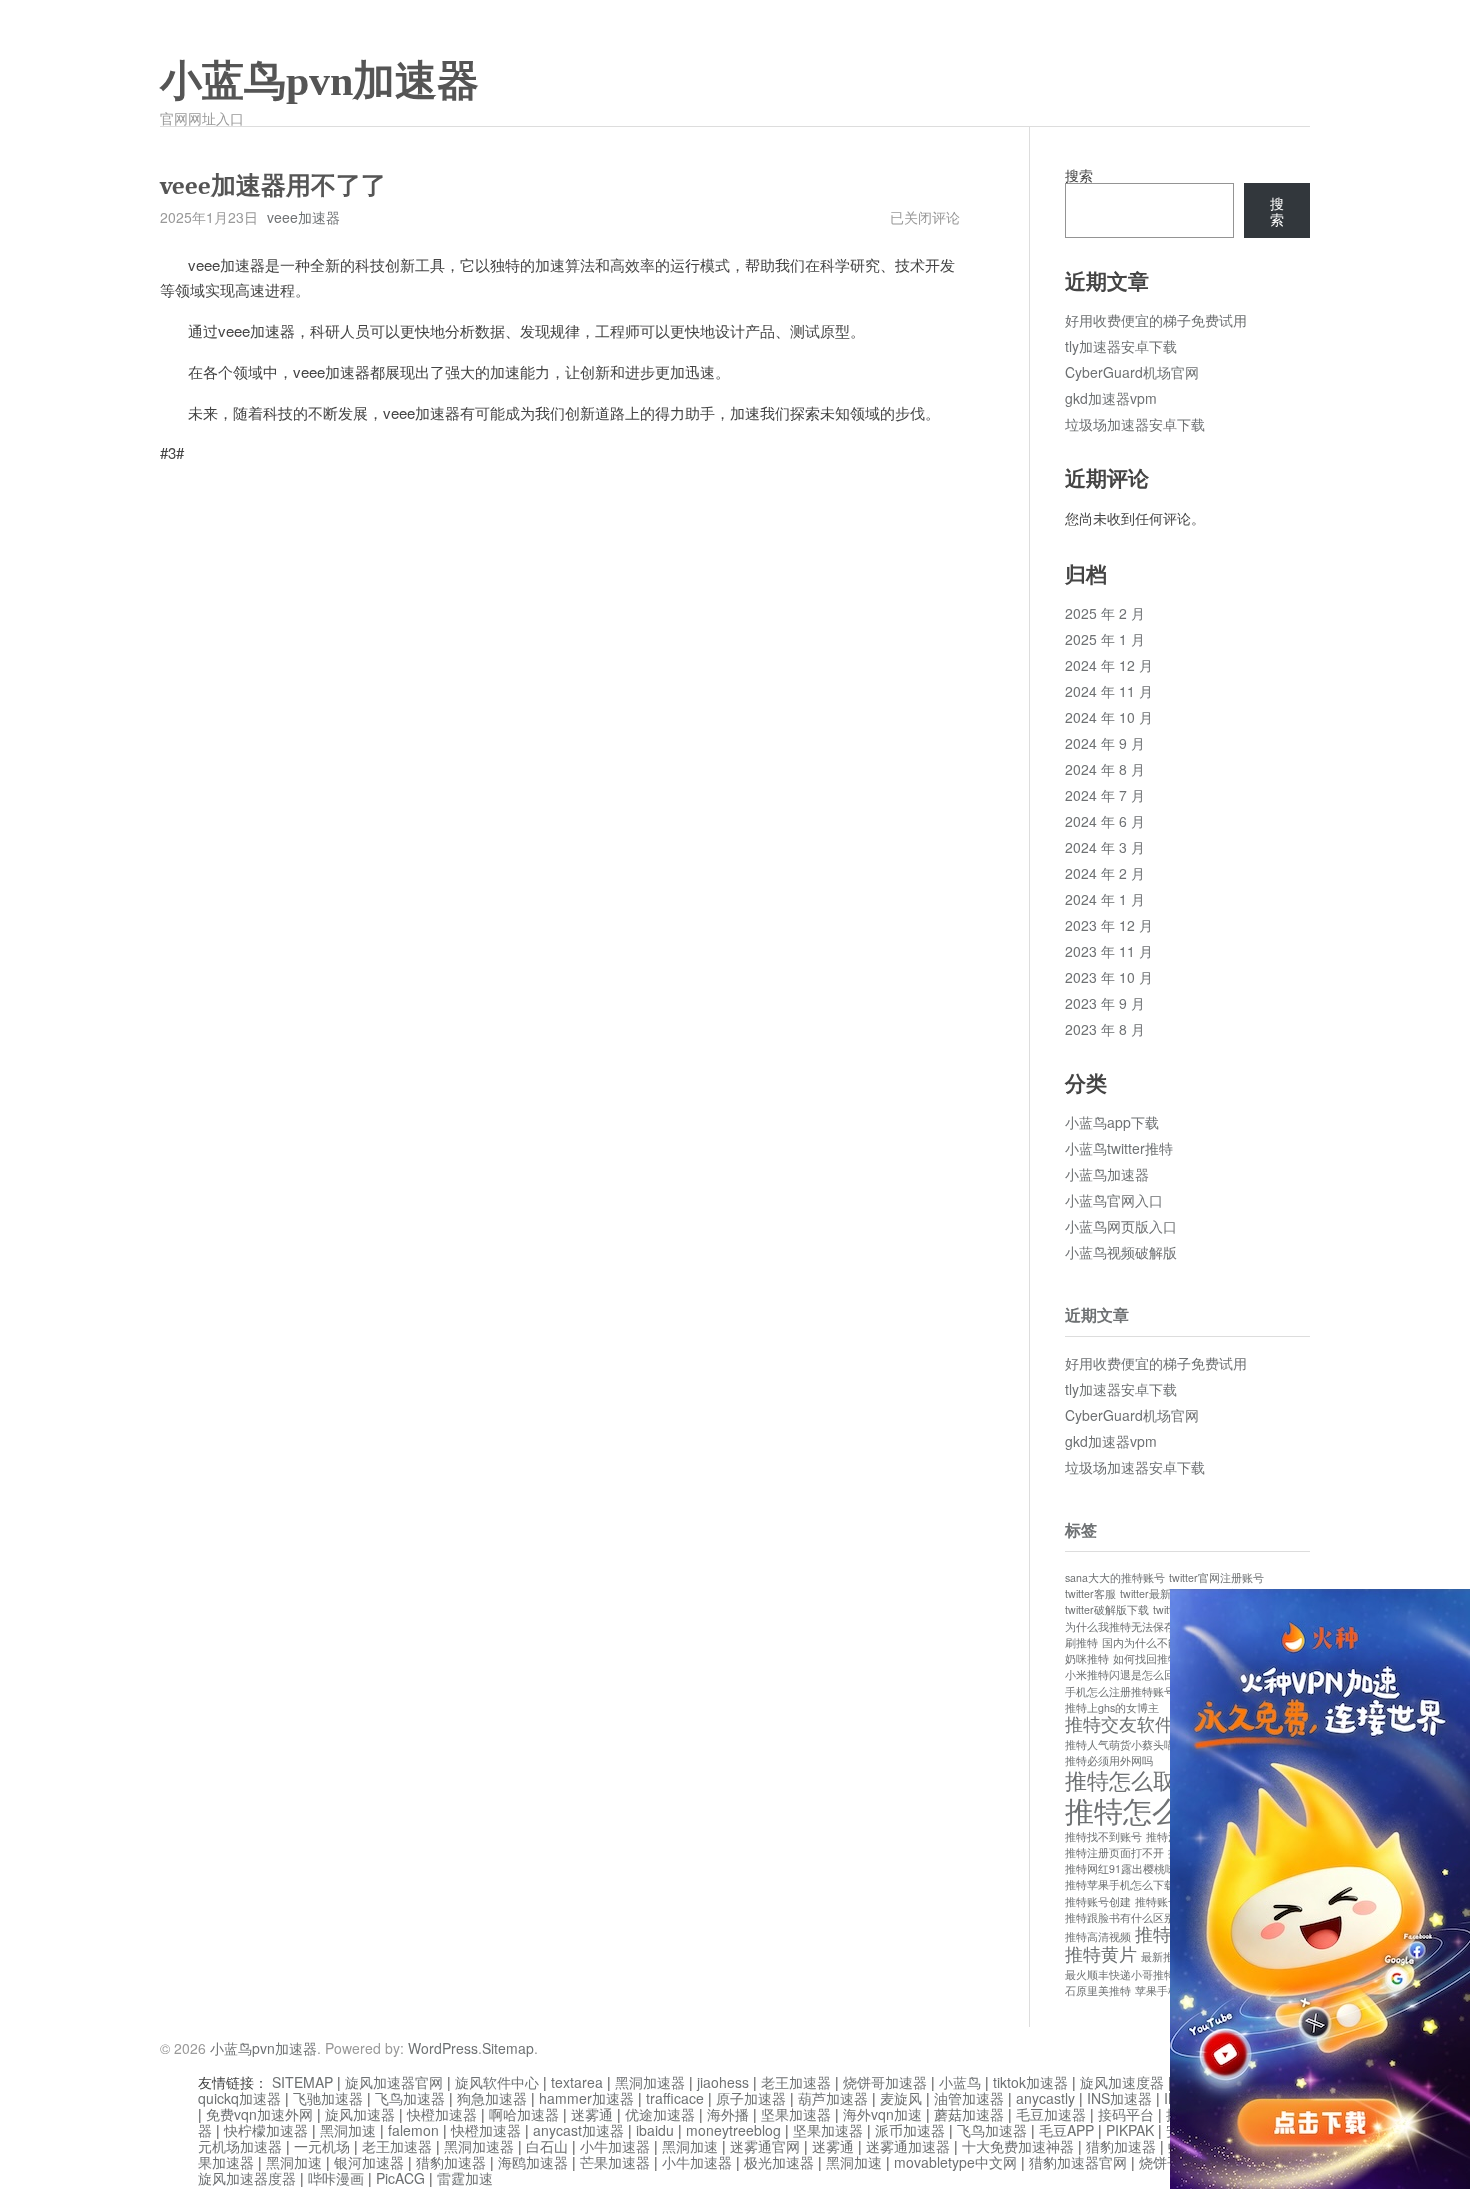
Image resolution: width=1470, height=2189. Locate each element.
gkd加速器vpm (1111, 398)
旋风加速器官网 (394, 2082)
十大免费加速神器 (1018, 2146)
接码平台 (1126, 2114)
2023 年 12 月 (1109, 925)
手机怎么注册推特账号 (1120, 1691)
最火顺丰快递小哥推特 (1120, 1974)
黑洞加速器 (650, 2082)
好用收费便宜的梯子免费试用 (1156, 320)
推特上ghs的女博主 (1112, 1707)
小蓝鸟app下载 (1112, 1122)
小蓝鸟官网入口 (1114, 1200)
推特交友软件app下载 (1152, 1723)
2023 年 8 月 (1105, 1029)
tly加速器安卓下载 (1121, 346)
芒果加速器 (615, 2162)
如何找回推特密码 (1157, 1658)
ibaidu (655, 2130)
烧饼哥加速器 (885, 2082)
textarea (577, 2082)
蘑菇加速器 (969, 2114)
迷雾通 (592, 2114)
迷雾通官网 (765, 2146)
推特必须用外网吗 (1109, 1760)
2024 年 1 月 (1105, 899)
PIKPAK (1130, 2130)
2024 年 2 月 (1105, 873)
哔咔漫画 (336, 2178)
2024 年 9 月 (1105, 743)
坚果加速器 (796, 2114)
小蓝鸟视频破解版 (1121, 1252)
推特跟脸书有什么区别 (1120, 1917)
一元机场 (322, 2146)
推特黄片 (1101, 1953)
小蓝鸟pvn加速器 (319, 81)
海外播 (728, 2114)
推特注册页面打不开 (1114, 1852)
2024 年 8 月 (1105, 769)
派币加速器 (910, 2130)
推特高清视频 (1098, 1936)
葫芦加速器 (833, 2098)
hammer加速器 (586, 2098)
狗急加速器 (492, 2098)
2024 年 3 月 (1105, 847)
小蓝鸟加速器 (1107, 1174)
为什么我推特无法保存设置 (1131, 1626)
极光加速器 (779, 2162)
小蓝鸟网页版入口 (1121, 1226)
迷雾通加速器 (908, 2146)
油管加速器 (969, 2098)
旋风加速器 (360, 2114)
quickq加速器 (239, 2098)
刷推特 (1081, 1642)
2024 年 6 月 (1105, 821)
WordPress (443, 2048)
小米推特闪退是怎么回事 (1125, 1674)
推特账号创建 (1098, 1901)
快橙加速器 (442, 2114)
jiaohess (723, 2082)
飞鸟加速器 (410, 2098)
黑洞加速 (348, 2130)
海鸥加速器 (533, 2162)
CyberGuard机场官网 (1132, 372)
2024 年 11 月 (1109, 691)
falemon (413, 2130)
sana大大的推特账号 (1115, 1577)
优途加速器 (660, 2114)
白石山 (547, 2146)
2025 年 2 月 (1105, 613)
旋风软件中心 (497, 2082)
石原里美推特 (1098, 1990)
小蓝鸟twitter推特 (1119, 1148)
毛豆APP (1066, 2130)
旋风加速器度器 (247, 2178)
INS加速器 (1119, 2098)
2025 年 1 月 (1105, 639)
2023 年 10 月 (1109, 977)
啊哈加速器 (524, 2114)
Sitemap (508, 2048)
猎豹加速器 (1121, 2146)
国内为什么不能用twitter (1160, 1642)
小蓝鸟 (960, 2082)
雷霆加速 (465, 2178)
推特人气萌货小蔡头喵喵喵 (1131, 1744)
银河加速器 (369, 2162)
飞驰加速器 (328, 2098)
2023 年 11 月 (1109, 951)
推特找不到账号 (1103, 1836)
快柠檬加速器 (266, 2130)
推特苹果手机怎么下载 (1120, 1884)
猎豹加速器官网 (1078, 2162)
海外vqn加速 (882, 2114)
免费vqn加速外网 (259, 2114)
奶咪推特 (1087, 1658)
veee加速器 (303, 217)
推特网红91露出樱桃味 (1120, 1868)
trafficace (675, 2098)
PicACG (400, 2178)
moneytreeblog (733, 2130)
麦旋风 (901, 2098)
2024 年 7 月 (1105, 795)
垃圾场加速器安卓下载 (1135, 424)
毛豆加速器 (1051, 2114)
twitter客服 (1090, 1593)
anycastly (1045, 2098)
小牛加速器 (615, 2146)
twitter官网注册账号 (1216, 1577)
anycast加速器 (578, 2130)
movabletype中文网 (955, 2162)
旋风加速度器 (1122, 2082)
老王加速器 (796, 2082)
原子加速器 (751, 2098)
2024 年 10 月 (1109, 717)
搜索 (1079, 175)
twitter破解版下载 (1107, 1609)
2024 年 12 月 (1109, 665)
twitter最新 (1145, 1593)
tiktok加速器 (1030, 2082)
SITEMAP (302, 2082)
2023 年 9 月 (1105, 1003)
